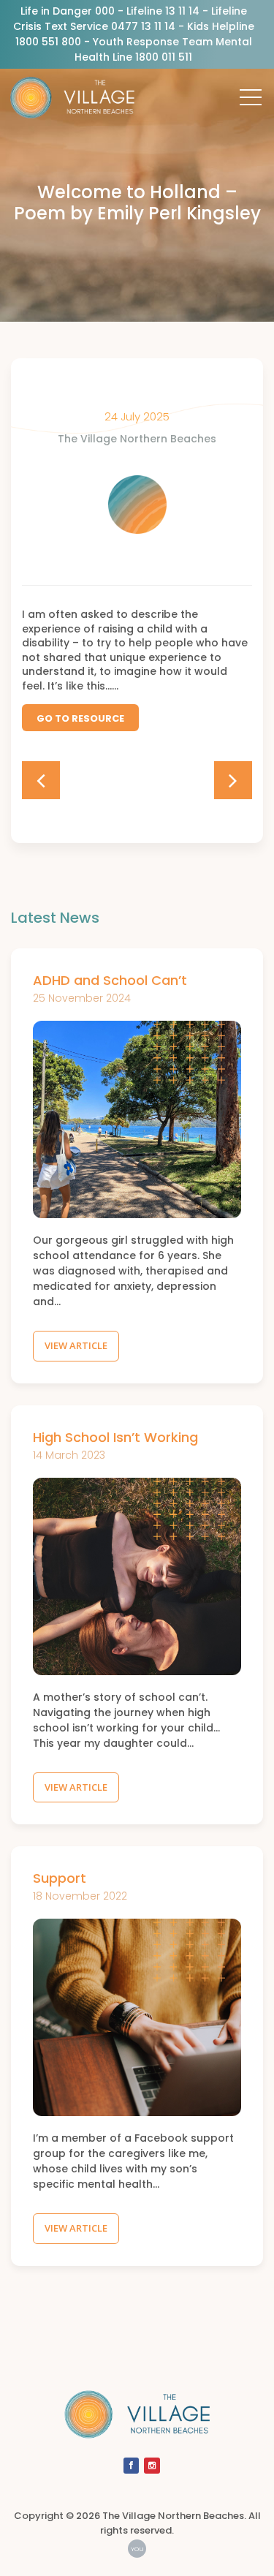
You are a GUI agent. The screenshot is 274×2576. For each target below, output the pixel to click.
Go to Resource (80, 718)
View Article (76, 1345)
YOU (137, 2549)
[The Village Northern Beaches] (72, 103)
